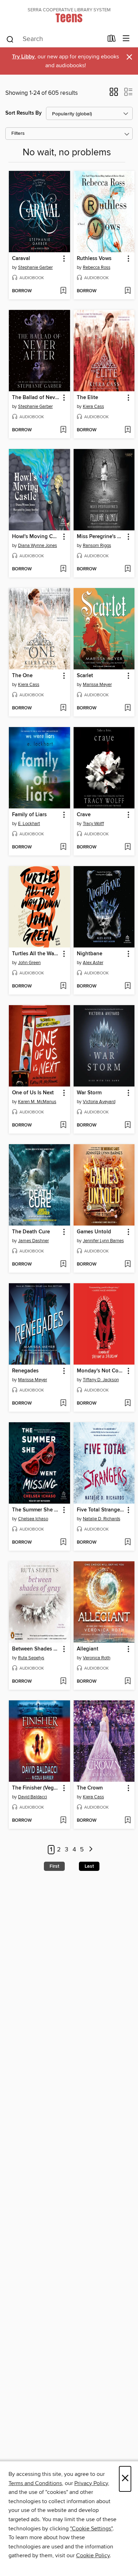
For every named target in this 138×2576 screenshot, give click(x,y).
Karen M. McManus (37, 1102)
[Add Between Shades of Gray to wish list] (63, 1682)
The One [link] (22, 676)
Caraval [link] (21, 259)
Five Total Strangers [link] (100, 1510)
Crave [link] (84, 815)
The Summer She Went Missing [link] (36, 1510)
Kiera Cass (93, 407)
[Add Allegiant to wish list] (128, 1682)
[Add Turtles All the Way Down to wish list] (63, 986)
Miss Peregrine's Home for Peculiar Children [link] (101, 537)
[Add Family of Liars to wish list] (63, 847)
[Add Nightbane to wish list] (128, 986)
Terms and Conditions (35, 2483)
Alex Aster (93, 963)
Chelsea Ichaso (33, 1519)
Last (89, 1866)
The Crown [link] (90, 1788)
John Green (29, 963)
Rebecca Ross (97, 267)
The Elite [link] (87, 398)
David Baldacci (33, 1797)
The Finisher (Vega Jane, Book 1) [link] (36, 1788)
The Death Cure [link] (31, 1232)
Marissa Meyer (97, 685)
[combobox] (54, 39)
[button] (114, 94)
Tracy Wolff (93, 824)
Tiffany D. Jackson (101, 1380)
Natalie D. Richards (102, 1519)
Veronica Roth (97, 1658)
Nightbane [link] (90, 954)
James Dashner (33, 1241)
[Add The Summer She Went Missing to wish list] (63, 1543)
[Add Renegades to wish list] (63, 1404)
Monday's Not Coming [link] (101, 1371)
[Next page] (91, 1850)
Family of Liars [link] (29, 815)
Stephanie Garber (35, 267)
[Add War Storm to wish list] (128, 1125)
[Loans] (112, 40)
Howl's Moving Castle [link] (36, 537)
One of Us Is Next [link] (33, 1093)
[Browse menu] (126, 39)
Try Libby (23, 57)
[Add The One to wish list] (63, 708)
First (54, 1866)
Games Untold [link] (94, 1232)
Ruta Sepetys (31, 1658)
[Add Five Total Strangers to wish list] (128, 1543)
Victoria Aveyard (99, 1102)
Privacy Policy (91, 2483)
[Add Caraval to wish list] (63, 291)
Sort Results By (24, 113)
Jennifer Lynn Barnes (103, 1241)
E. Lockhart (29, 824)
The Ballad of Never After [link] (36, 398)
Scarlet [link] (85, 676)
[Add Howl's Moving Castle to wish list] (63, 569)
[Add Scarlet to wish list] (128, 708)
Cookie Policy (93, 2555)
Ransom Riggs (97, 546)
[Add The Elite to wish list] (128, 430)
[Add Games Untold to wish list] (128, 1264)
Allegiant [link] (88, 1649)
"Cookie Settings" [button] (91, 2529)
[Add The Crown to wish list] (128, 1821)
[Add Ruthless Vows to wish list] (128, 291)
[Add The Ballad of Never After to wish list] (63, 430)
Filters (18, 134)
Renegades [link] (25, 1371)
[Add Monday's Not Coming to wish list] (128, 1404)
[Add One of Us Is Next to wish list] (63, 1125)
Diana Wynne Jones (38, 546)
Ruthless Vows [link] (94, 259)
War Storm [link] (89, 1093)
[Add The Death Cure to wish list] (63, 1264)
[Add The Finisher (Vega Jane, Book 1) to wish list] (63, 1821)
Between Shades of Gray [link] (36, 1649)
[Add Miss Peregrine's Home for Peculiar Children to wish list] (128, 569)
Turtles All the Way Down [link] (36, 954)
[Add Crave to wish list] (128, 847)
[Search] (10, 39)
